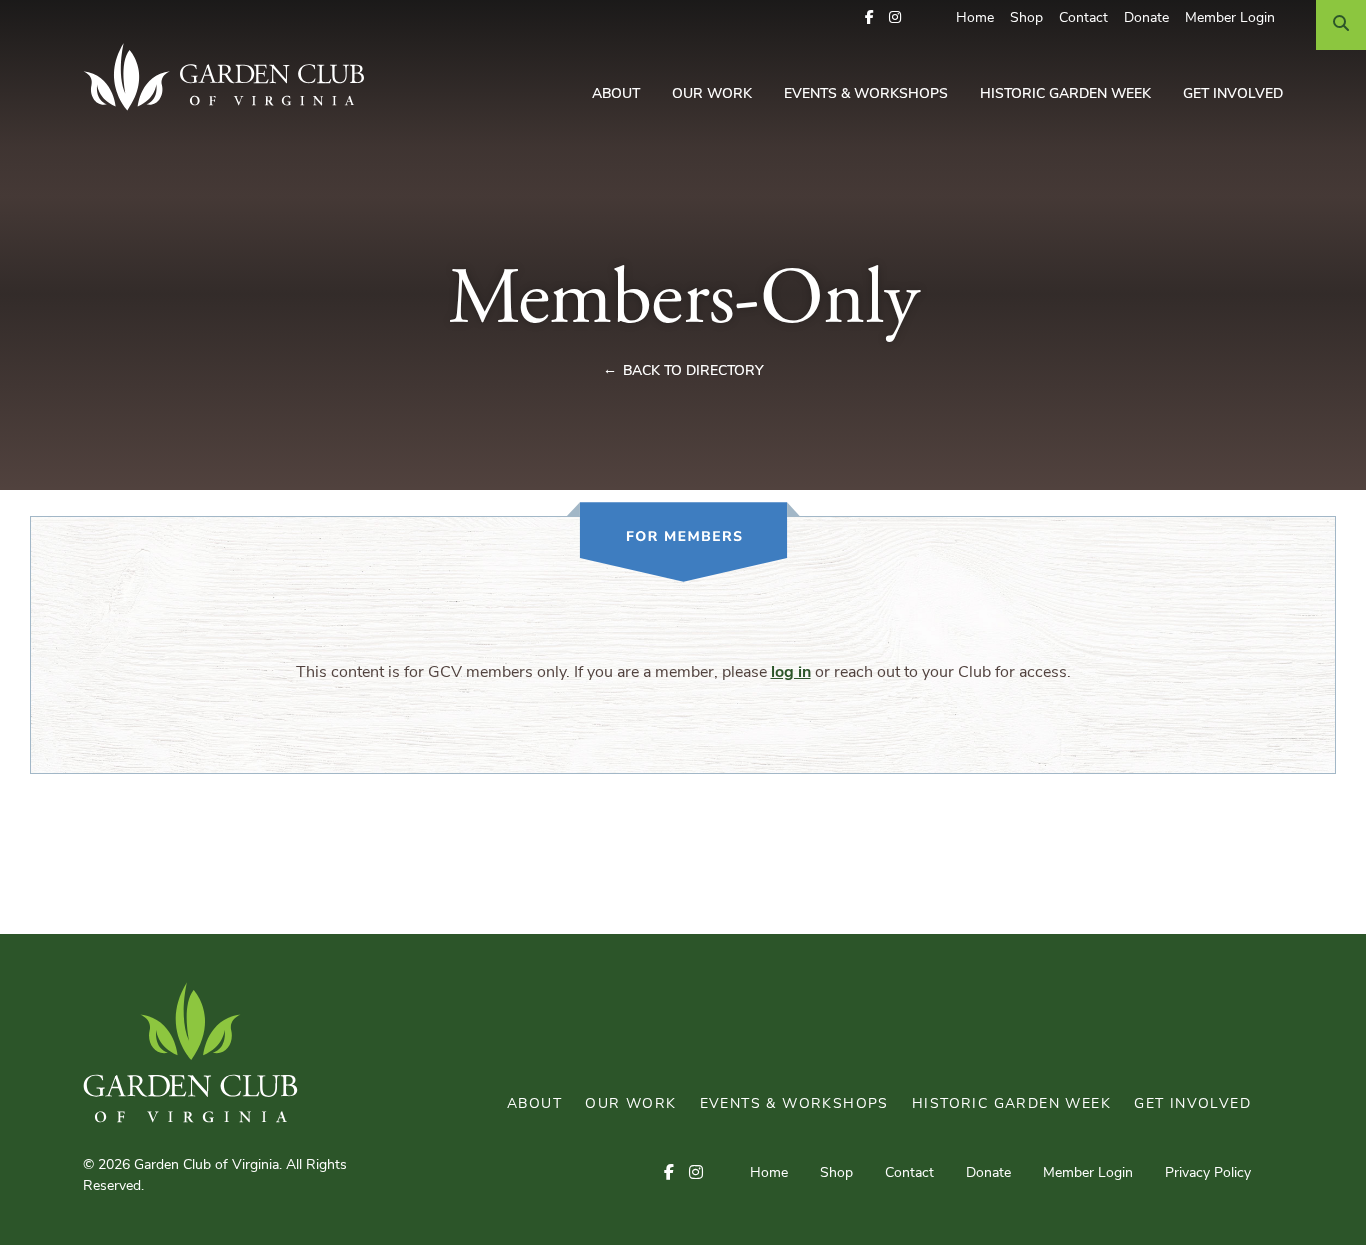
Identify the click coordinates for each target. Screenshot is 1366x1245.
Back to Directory (693, 371)
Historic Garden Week (1065, 94)
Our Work (712, 94)
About (616, 94)
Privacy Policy (1208, 1173)
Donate (1146, 18)
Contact (1083, 18)
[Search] (1341, 25)
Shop (1026, 18)
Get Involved (1233, 94)
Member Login (1230, 18)
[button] (869, 18)
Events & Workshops (866, 94)
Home (975, 18)
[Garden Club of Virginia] (231, 77)
